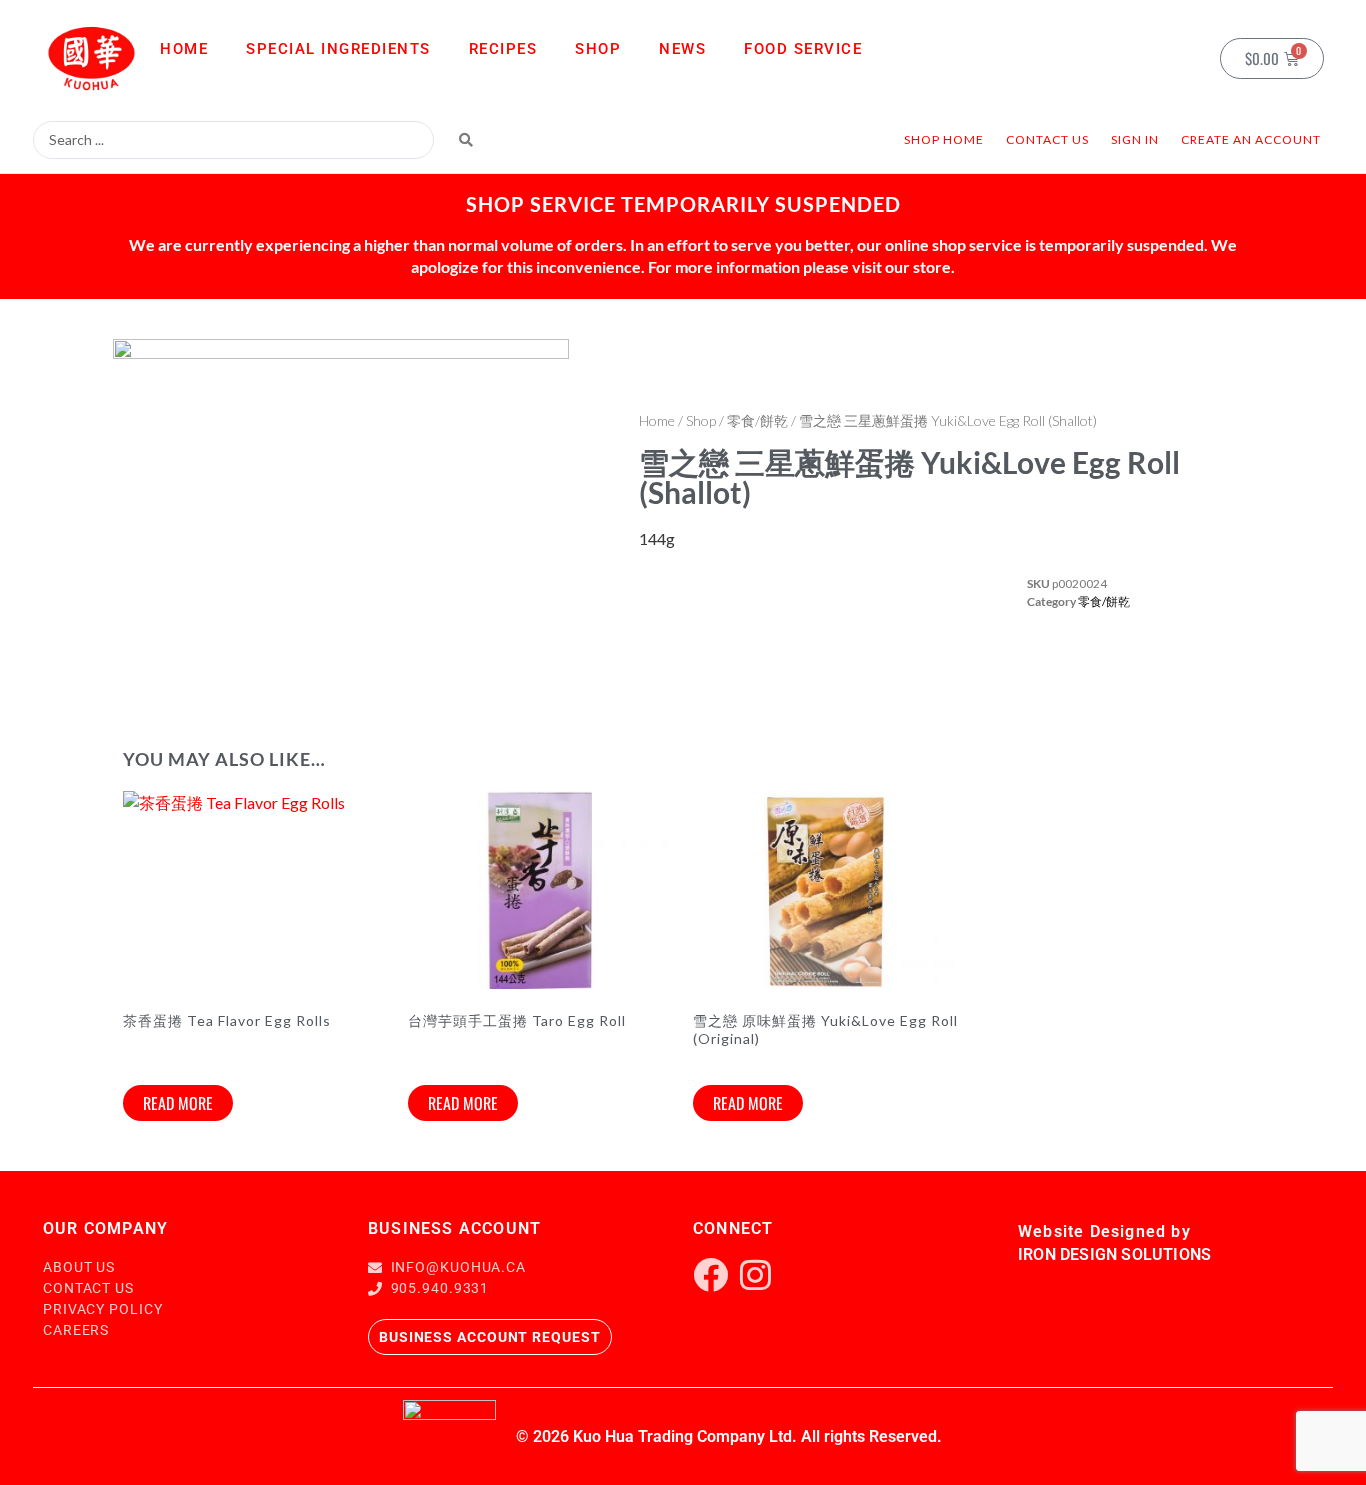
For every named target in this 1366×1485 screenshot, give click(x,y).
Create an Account (1251, 139)
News (682, 49)
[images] (341, 519)
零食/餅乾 (757, 420)
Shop (598, 49)
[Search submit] (466, 140)
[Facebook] (710, 1274)
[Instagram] (755, 1274)
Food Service (803, 49)
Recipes (503, 49)
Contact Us (1047, 139)
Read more (178, 1103)
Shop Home (944, 139)
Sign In (1135, 139)
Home (184, 49)
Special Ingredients (338, 49)
